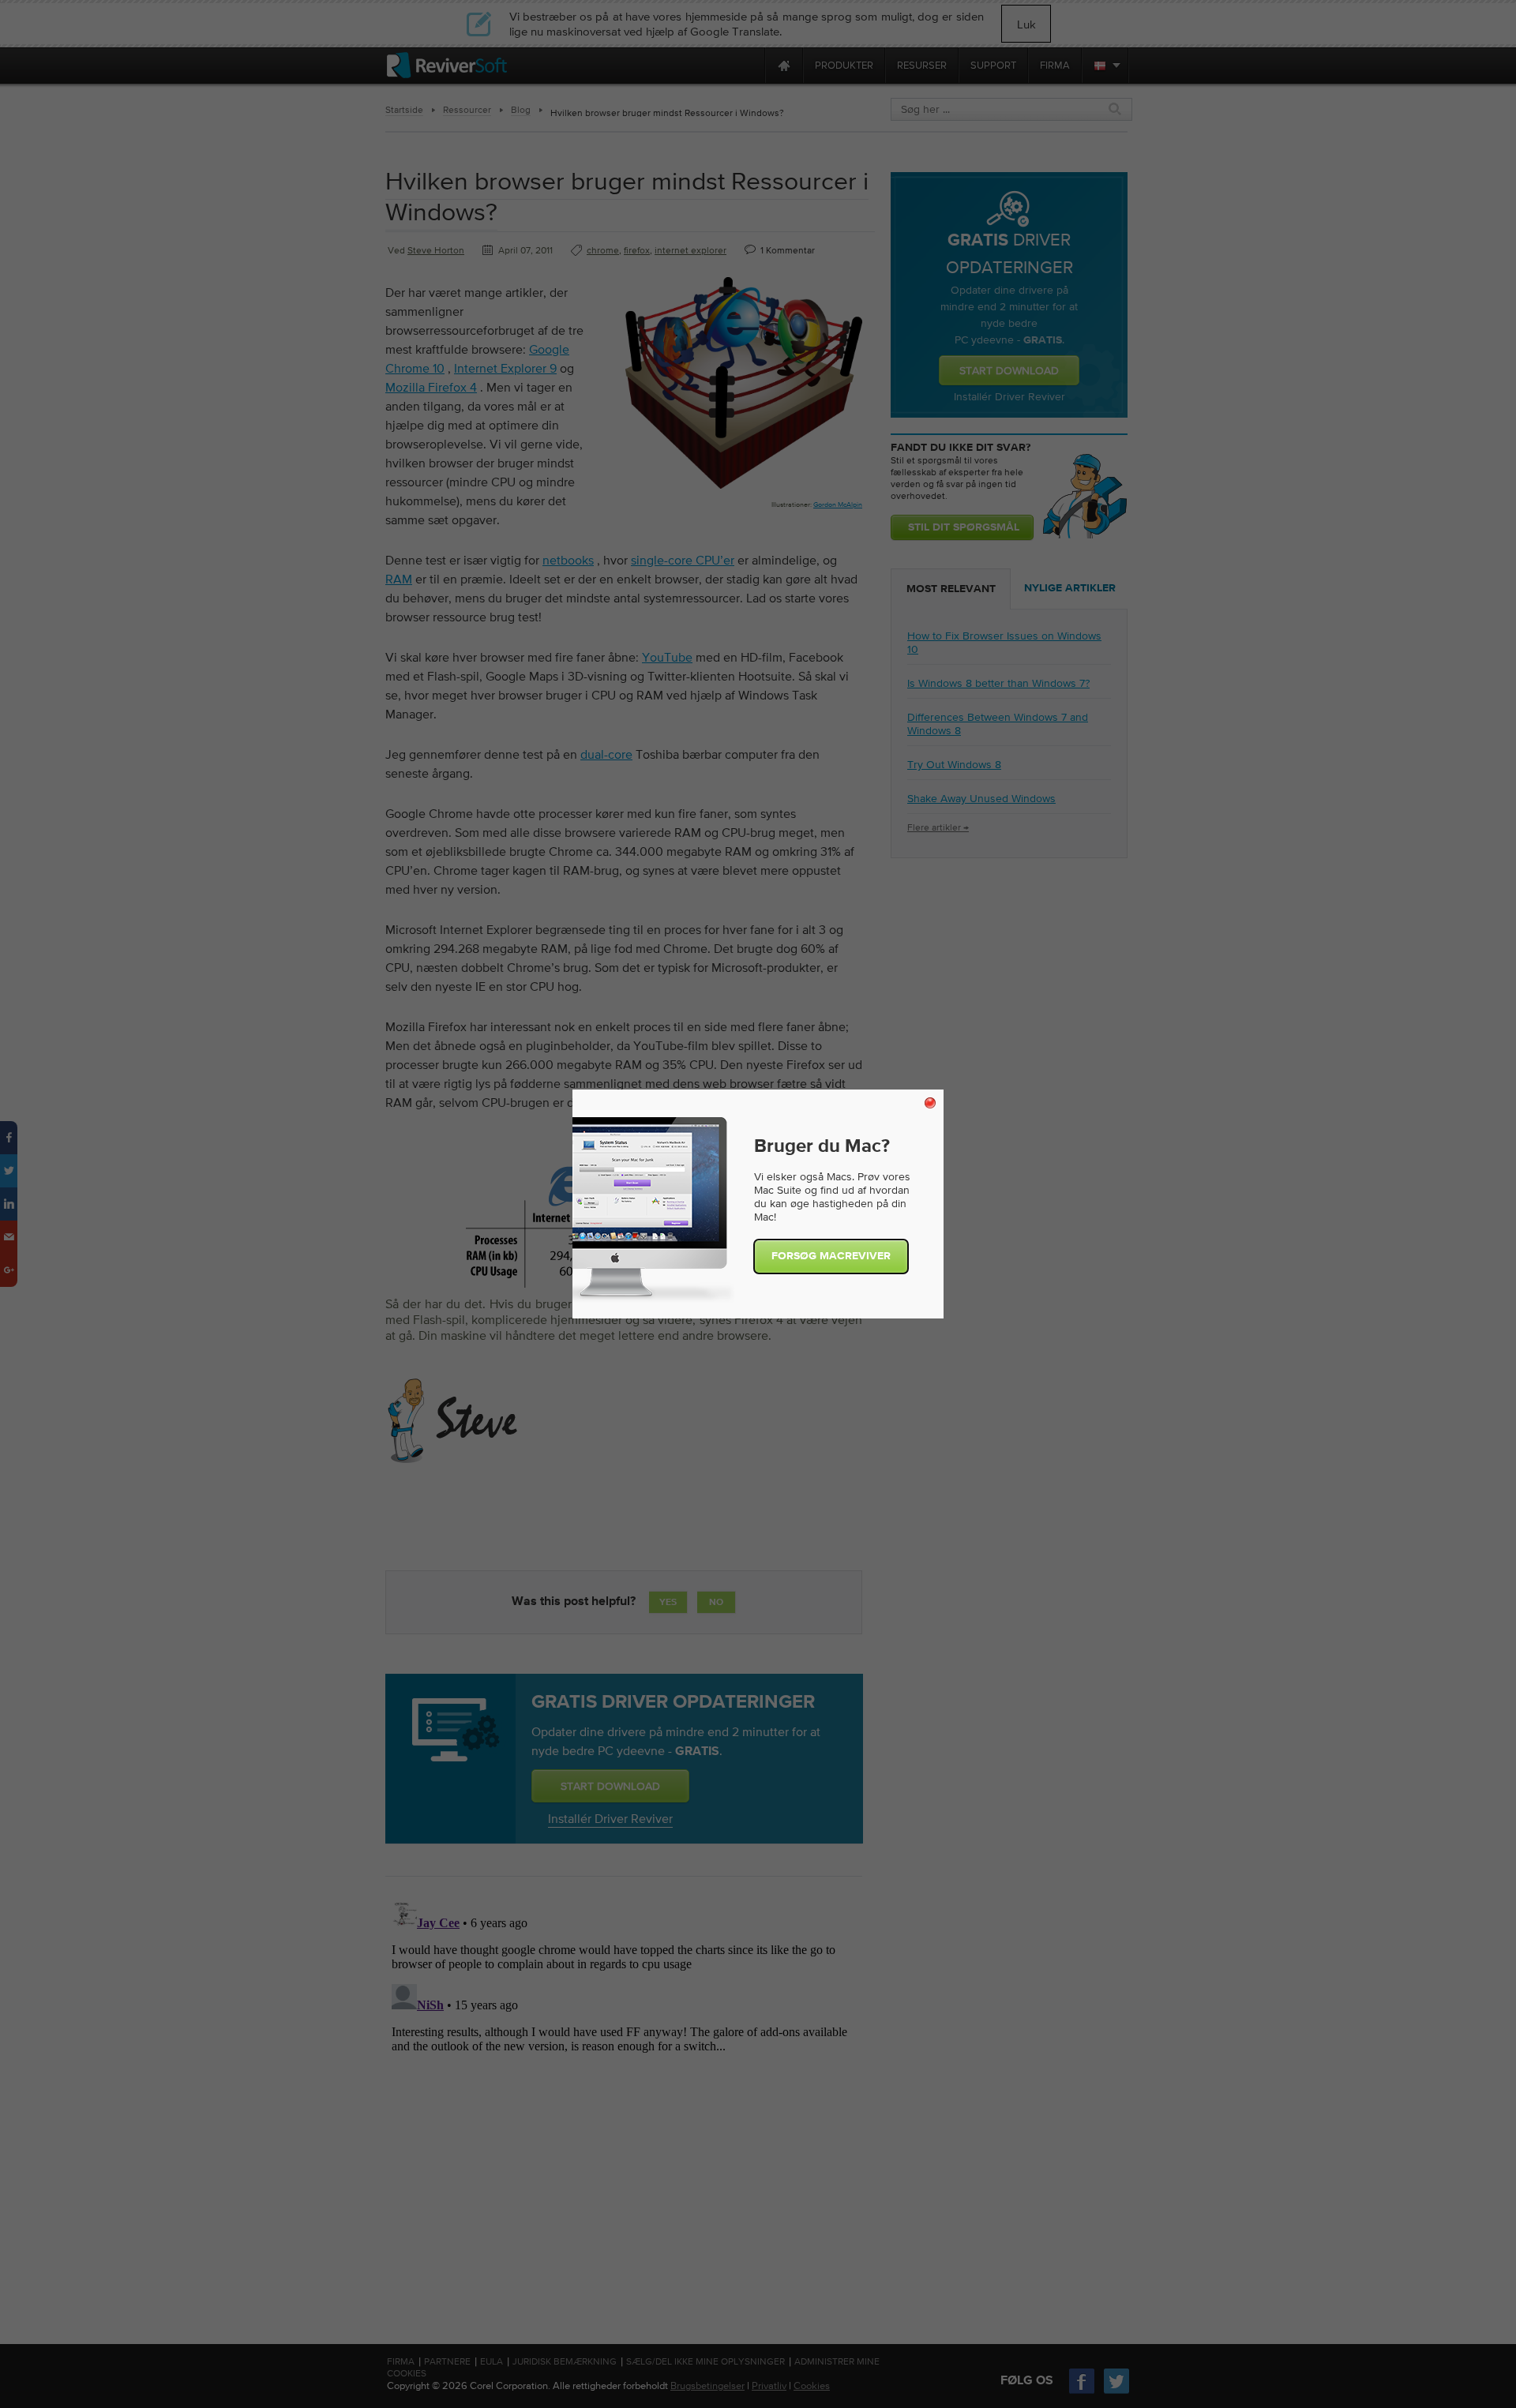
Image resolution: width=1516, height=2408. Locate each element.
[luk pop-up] (930, 1103)
